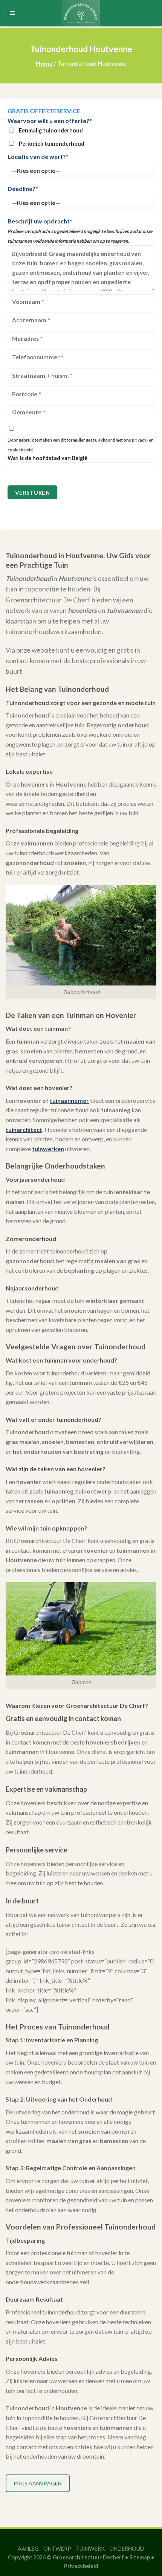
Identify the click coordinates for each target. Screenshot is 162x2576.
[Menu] (13, 13)
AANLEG (28, 2549)
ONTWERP (57, 2549)
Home (44, 63)
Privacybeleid (81, 2566)
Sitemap (140, 2557)
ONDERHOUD (127, 2549)
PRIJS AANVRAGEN (38, 2483)
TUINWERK (90, 2549)
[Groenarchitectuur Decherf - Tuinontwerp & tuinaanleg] (81, 13)
